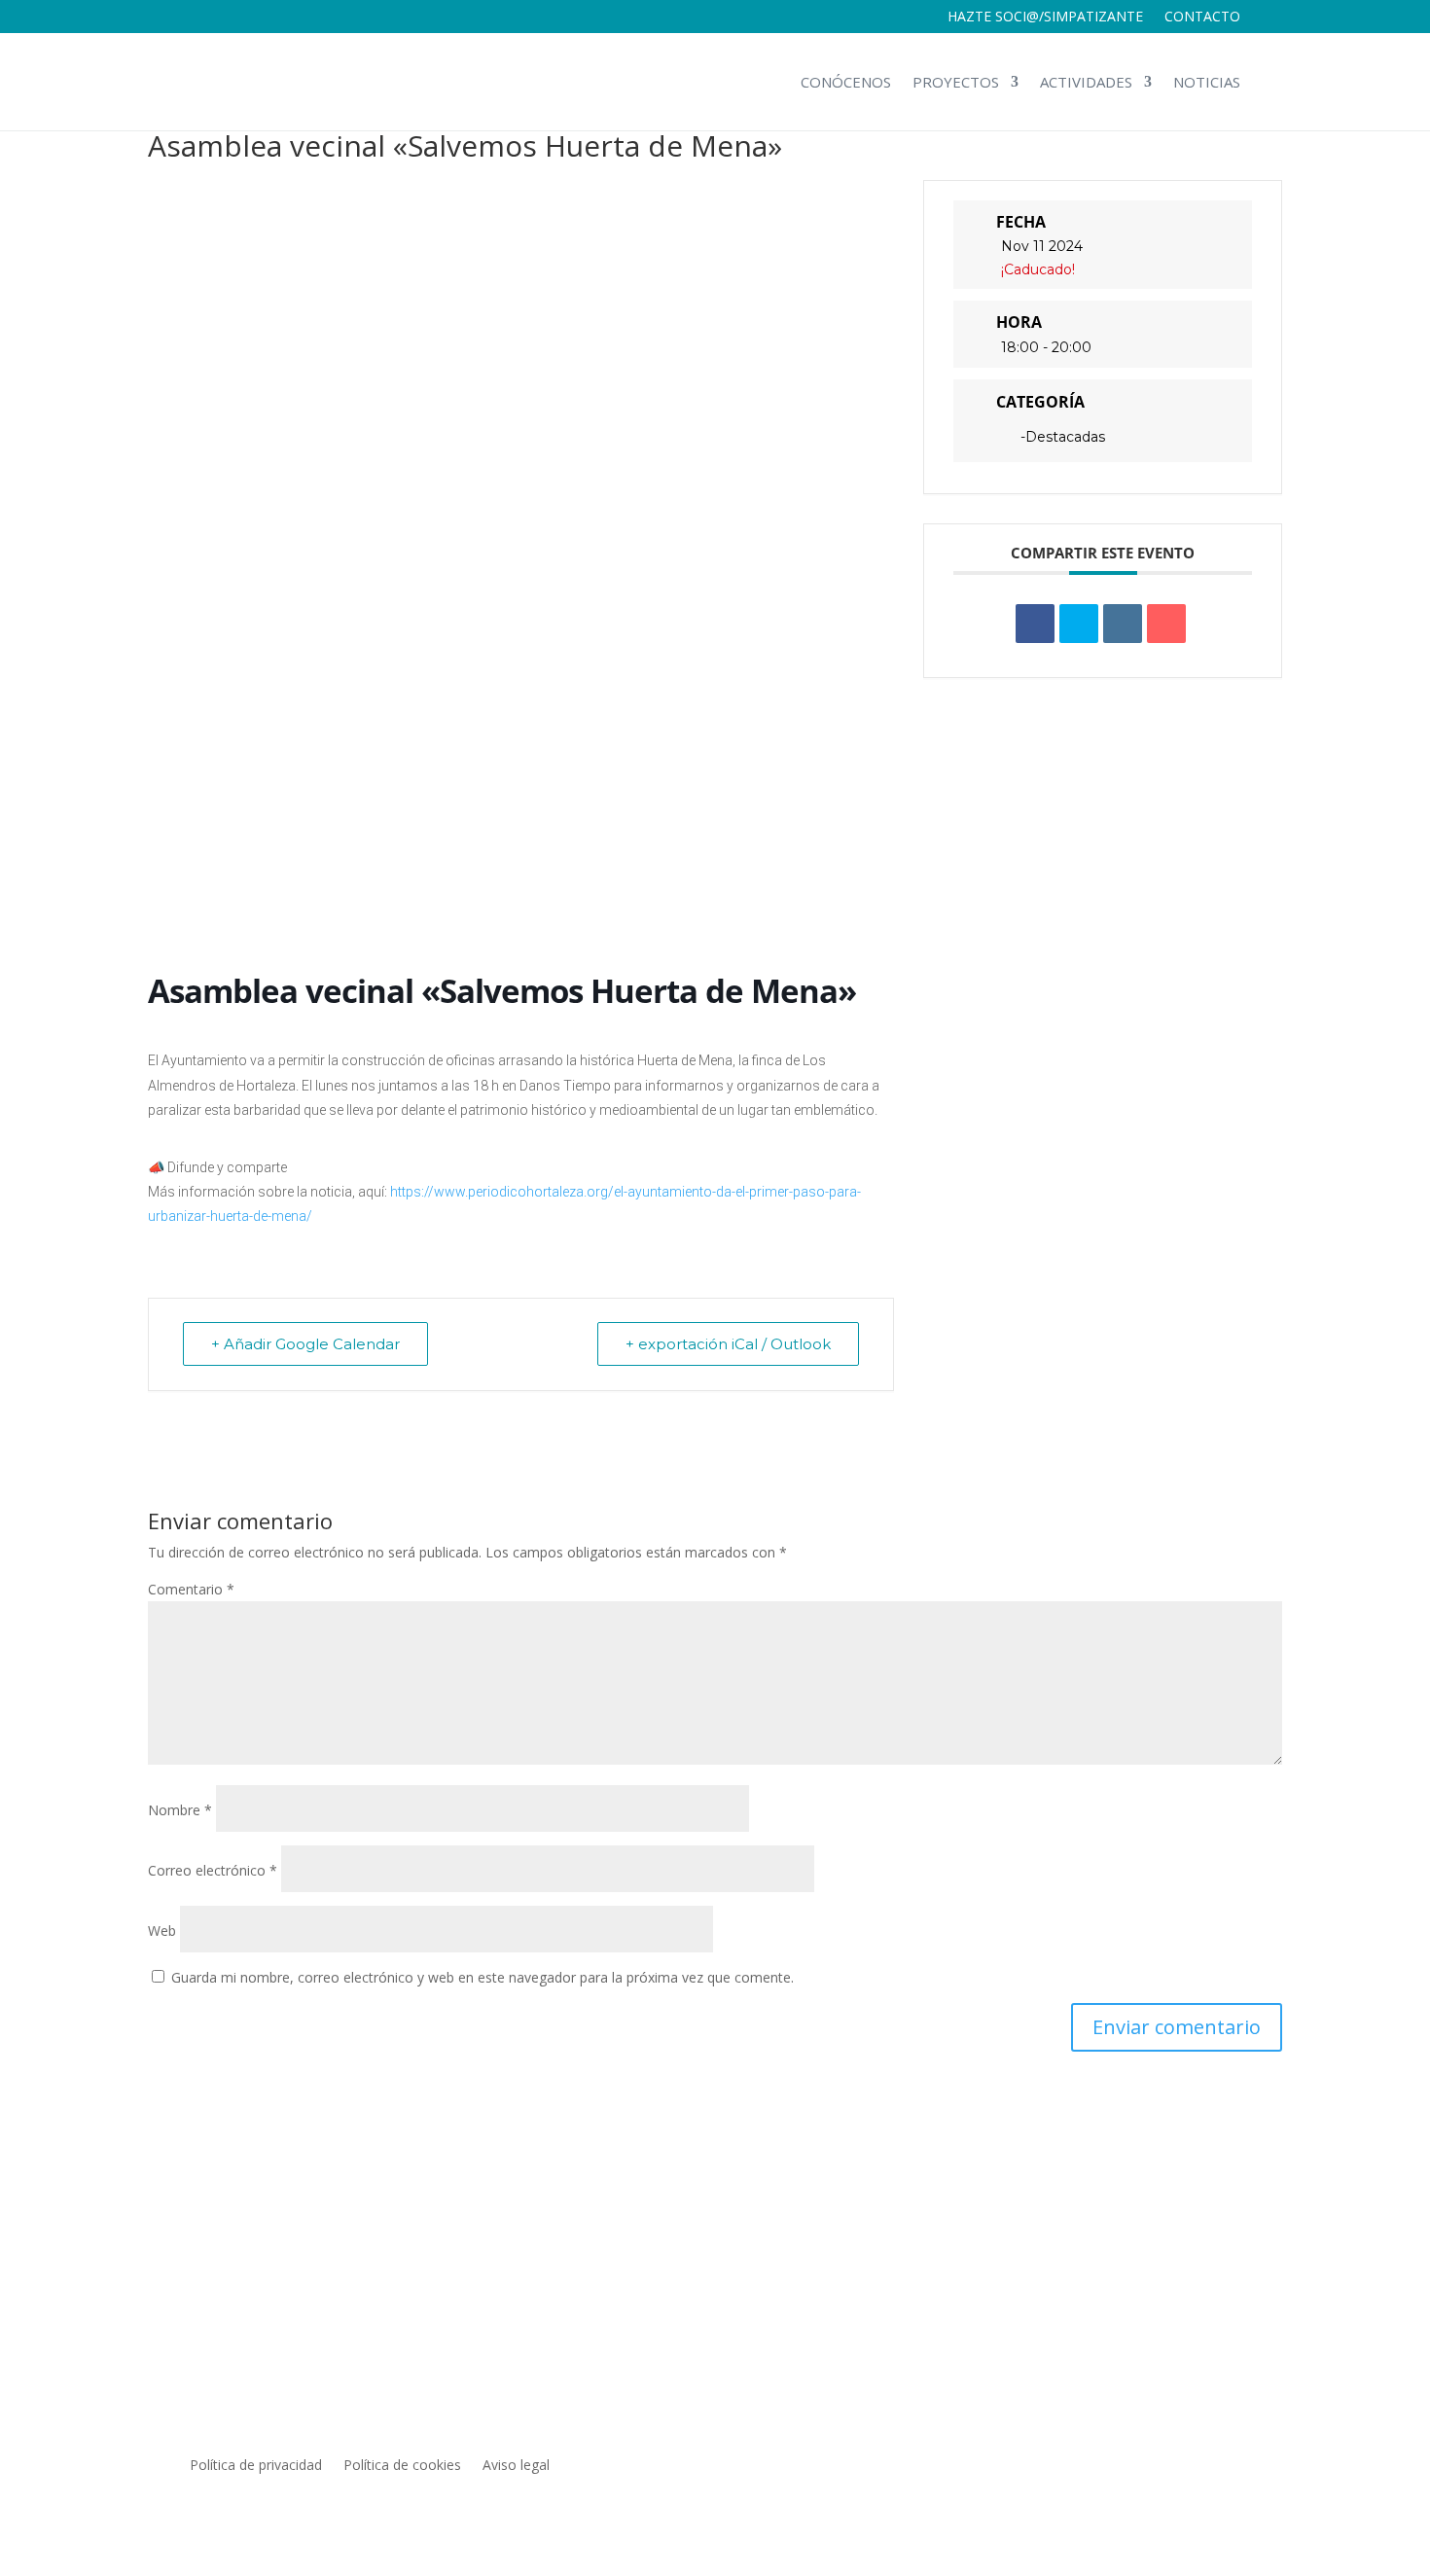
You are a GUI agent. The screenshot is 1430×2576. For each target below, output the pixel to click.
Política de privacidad (256, 2466)
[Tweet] (1079, 624)
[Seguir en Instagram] (1186, 2466)
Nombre (180, 1810)
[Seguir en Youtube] (1225, 2466)
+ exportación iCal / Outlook (728, 1344)
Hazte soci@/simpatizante (1045, 18)
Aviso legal (516, 2466)
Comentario (191, 1589)
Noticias (1207, 82)
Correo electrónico (213, 1870)
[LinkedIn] (1123, 624)
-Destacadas (1063, 437)
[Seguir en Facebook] (1108, 2466)
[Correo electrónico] (1166, 624)
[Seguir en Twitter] (1147, 2466)
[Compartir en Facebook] (1035, 624)
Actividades (1086, 82)
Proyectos (956, 82)
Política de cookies (402, 2466)
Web (162, 1931)
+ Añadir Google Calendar (305, 1344)
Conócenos (846, 82)
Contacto (1202, 18)
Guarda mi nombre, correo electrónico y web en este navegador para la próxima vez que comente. (483, 1977)
